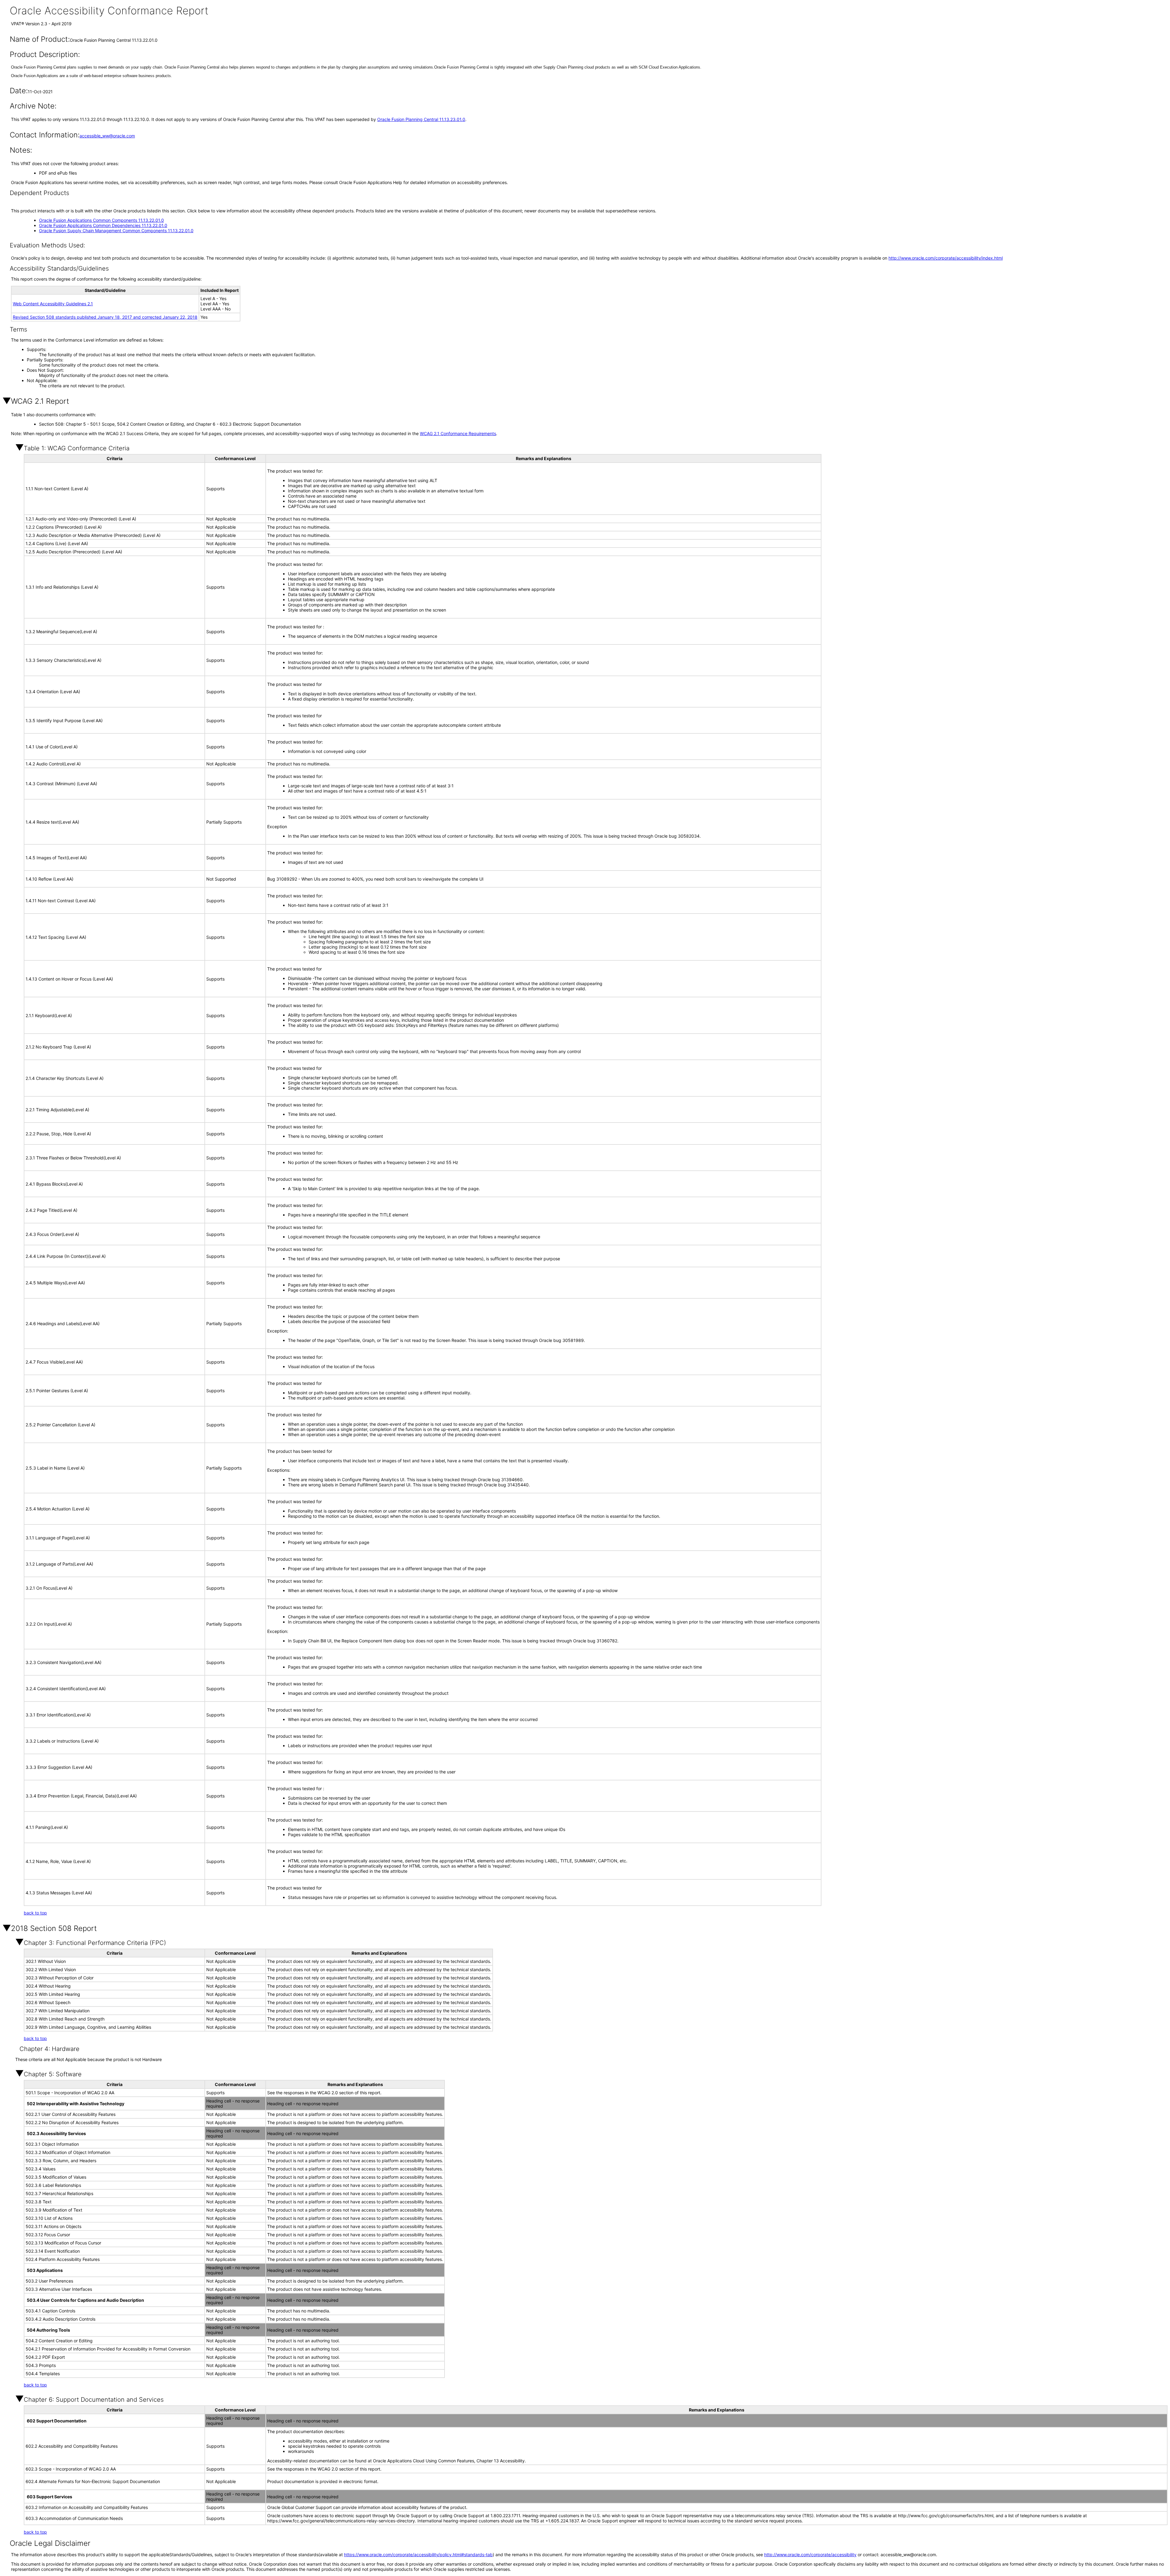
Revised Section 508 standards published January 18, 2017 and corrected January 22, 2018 (105, 317)
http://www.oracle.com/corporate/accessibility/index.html (946, 258)
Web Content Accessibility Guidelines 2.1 (53, 304)
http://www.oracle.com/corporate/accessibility (810, 2555)
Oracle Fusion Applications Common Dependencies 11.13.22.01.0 (103, 225)
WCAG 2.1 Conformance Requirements (458, 433)
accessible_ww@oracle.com (107, 136)
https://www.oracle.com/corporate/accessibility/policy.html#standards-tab (418, 2555)
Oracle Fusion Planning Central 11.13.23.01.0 (421, 119)
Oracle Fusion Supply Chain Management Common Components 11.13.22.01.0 (116, 231)
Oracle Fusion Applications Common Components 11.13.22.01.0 (101, 220)
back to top (35, 1913)
